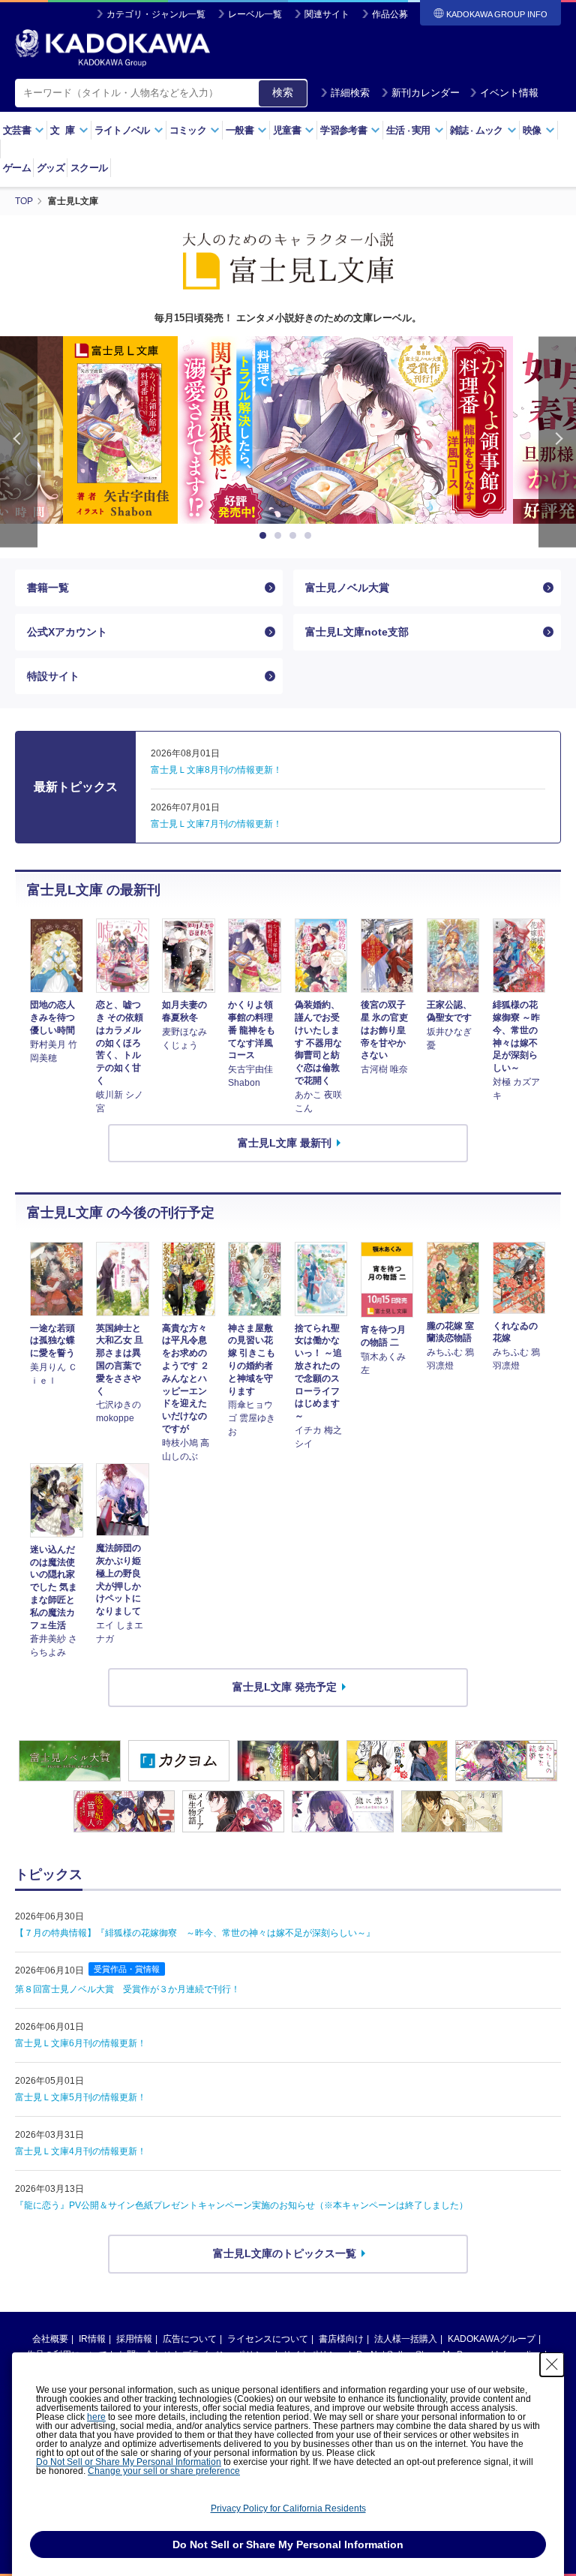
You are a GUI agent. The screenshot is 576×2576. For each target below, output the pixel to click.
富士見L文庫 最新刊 (285, 1143)
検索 (283, 92)
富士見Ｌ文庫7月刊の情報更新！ (216, 824)
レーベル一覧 (255, 14)
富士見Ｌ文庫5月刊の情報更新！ (81, 2097)
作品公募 (390, 14)
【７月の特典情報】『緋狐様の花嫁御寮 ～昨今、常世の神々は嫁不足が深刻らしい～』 (195, 1933)
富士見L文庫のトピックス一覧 (285, 2253)
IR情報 (92, 2339)
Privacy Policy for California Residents (288, 2508)
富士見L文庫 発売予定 (285, 1687)
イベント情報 (509, 93)
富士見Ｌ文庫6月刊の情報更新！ (81, 2043)
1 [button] (265, 536)
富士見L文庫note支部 (357, 632)
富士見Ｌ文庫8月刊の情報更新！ (216, 770)
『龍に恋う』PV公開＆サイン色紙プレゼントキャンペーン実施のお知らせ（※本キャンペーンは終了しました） (241, 2205)
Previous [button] (19, 442)
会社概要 (50, 2339)
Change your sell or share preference (164, 2471)
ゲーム (17, 168)
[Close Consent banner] (552, 2364)
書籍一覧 (48, 588)
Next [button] (557, 442)
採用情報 (134, 2339)
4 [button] (310, 536)
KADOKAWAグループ (492, 2339)
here (96, 2417)
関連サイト (327, 14)
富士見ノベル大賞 (347, 588)
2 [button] (280, 536)
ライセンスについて (268, 2339)
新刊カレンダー (426, 93)
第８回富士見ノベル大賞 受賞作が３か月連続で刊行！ (127, 1989)
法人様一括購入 (406, 2339)
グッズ (51, 168)
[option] (288, 430)
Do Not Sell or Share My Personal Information (129, 2462)
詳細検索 (350, 93)
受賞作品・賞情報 (127, 1969)
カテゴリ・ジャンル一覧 (156, 14)
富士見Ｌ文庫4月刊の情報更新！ (81, 2151)
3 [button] (295, 536)
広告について (190, 2339)
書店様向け (341, 2339)
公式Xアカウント (67, 632)
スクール (89, 168)
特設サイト (53, 676)
